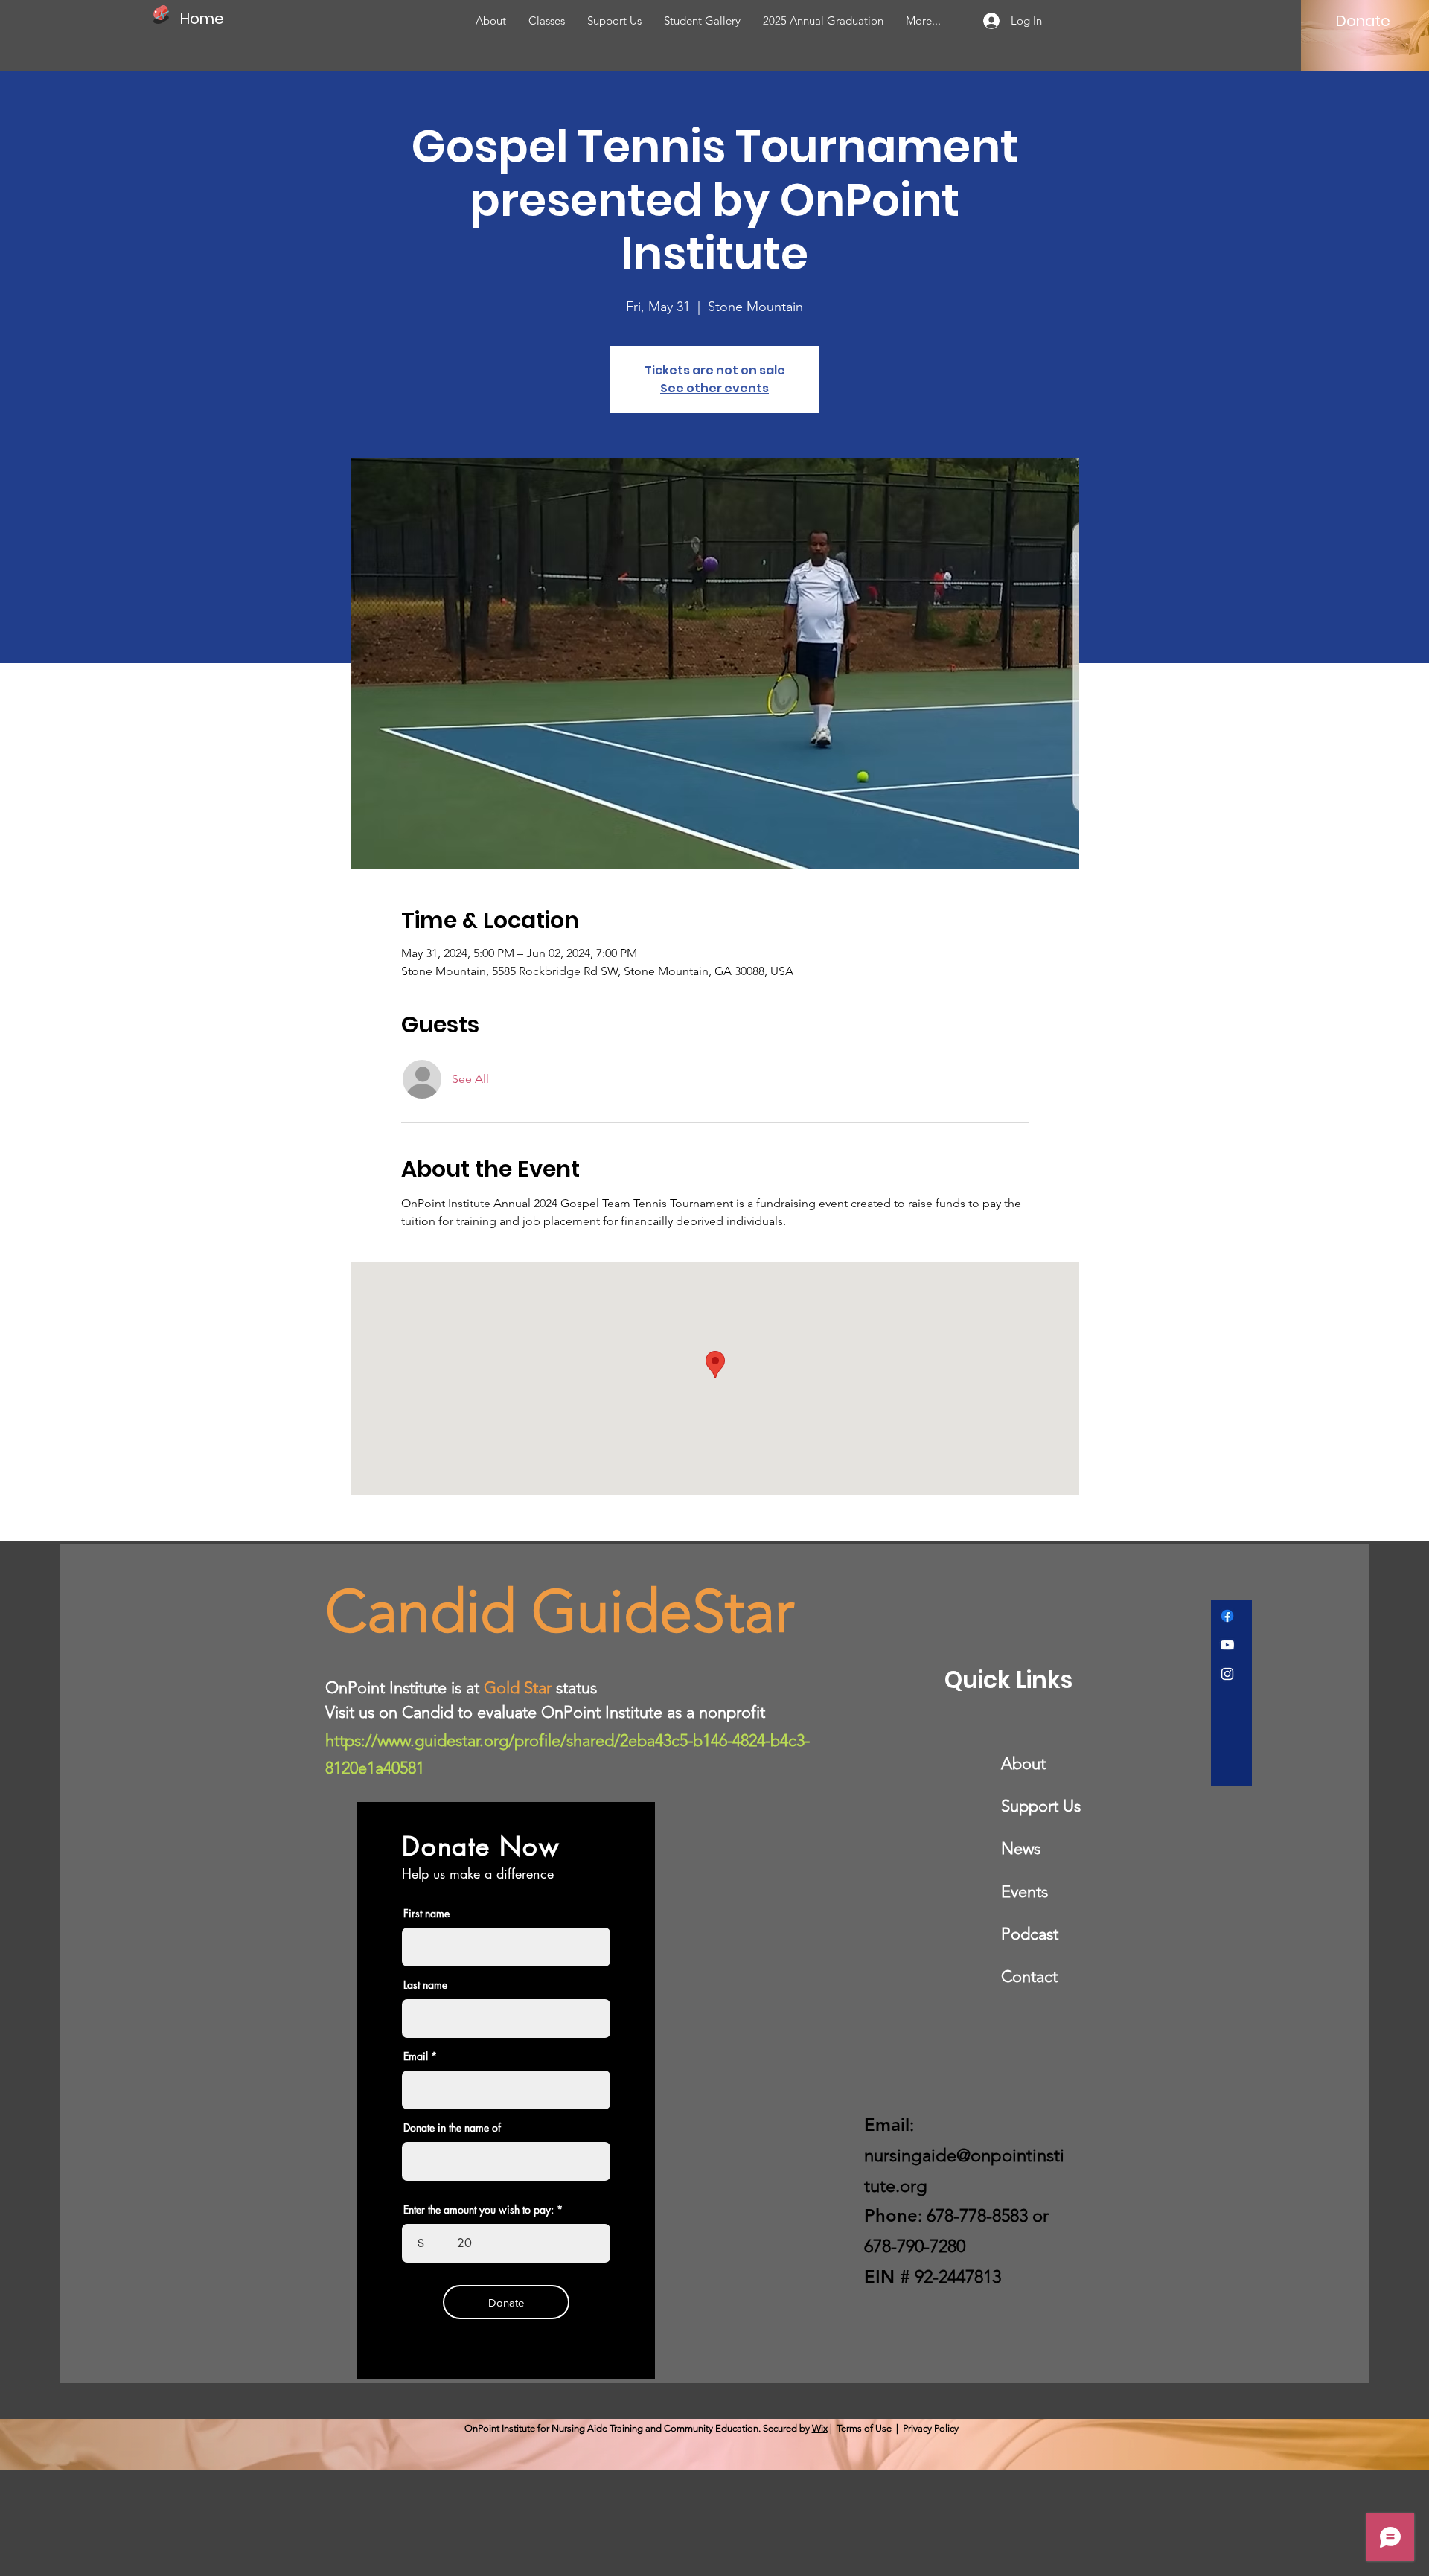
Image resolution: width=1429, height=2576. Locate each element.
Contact (1029, 1976)
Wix (820, 2428)
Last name (425, 1985)
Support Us (1041, 1806)
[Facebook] (1227, 1616)
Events (1024, 1892)
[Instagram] (1227, 1674)
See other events (714, 388)
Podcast (1030, 1934)
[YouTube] (1227, 1645)
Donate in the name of (452, 2128)
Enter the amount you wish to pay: (479, 2210)
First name (426, 1914)
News (1021, 1848)
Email (416, 2056)
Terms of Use (864, 2428)
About (1023, 1764)
